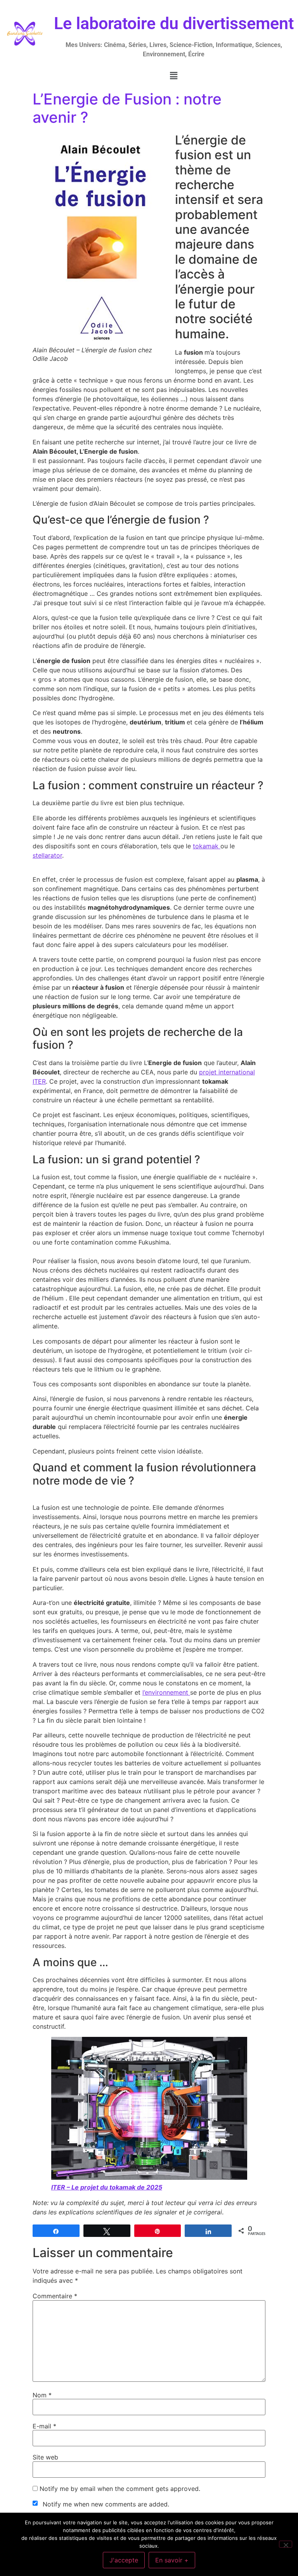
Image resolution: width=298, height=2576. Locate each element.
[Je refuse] (286, 2544)
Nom (42, 2395)
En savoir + (172, 2560)
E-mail (44, 2426)
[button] (174, 76)
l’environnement (166, 1692)
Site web (45, 2457)
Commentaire (55, 2296)
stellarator (47, 855)
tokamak (207, 846)
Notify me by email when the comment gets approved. (119, 2489)
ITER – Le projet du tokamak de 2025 (107, 2187)
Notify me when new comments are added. (106, 2504)
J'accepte (124, 2560)
